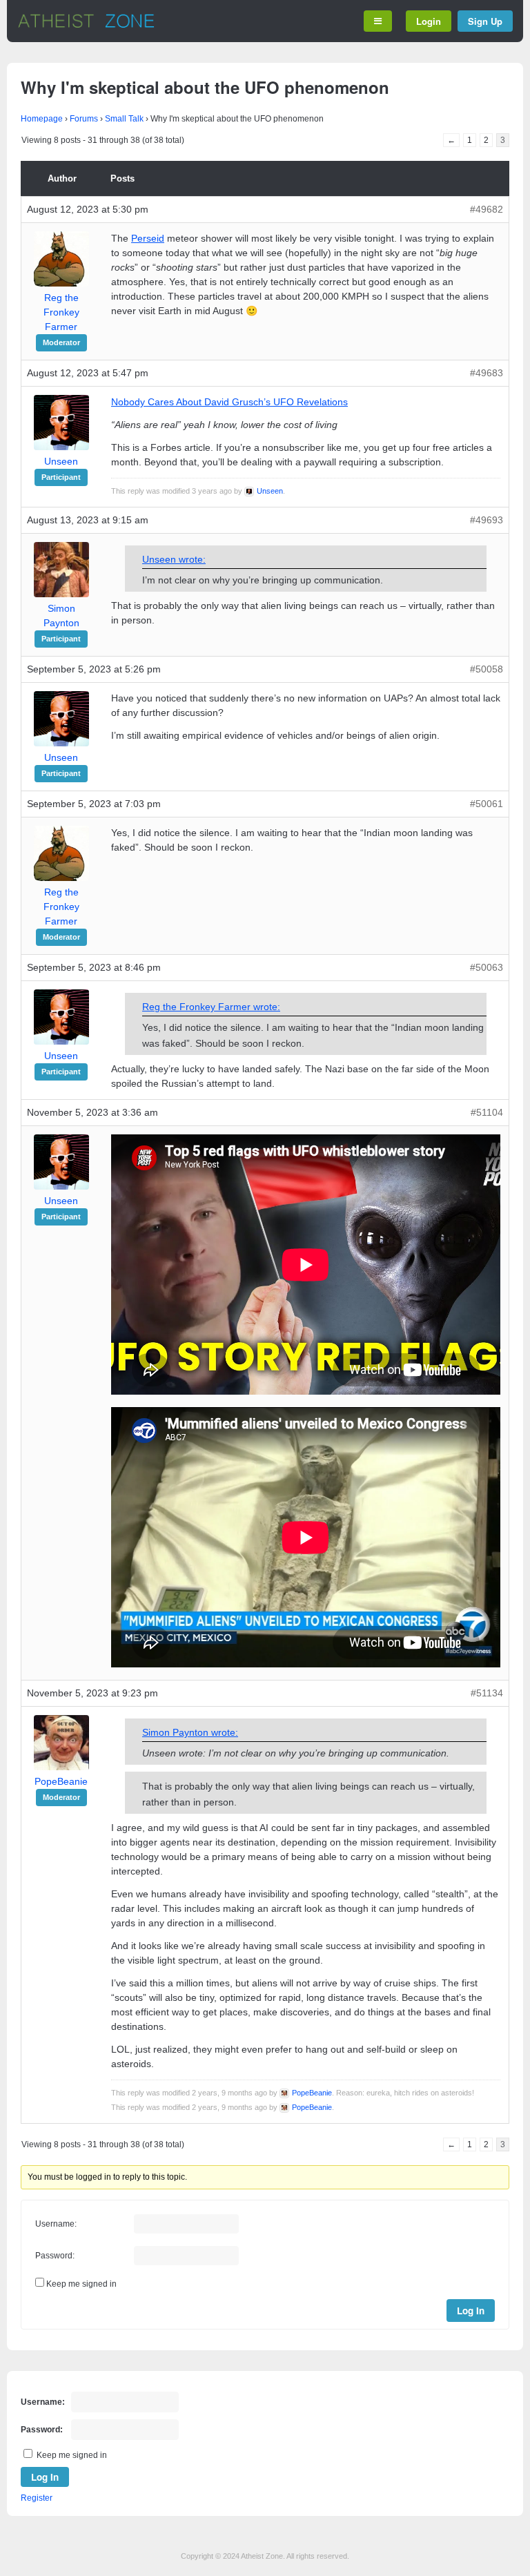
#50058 (487, 669)
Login (429, 21)
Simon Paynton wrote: (190, 1732)
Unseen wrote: (174, 559)
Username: (56, 2224)
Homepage (42, 119)
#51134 (487, 1693)
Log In (471, 2311)
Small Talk (124, 119)
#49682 (487, 209)
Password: (55, 2256)
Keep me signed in (81, 2284)
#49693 (487, 520)
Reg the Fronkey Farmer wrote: (211, 1007)
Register (37, 2498)
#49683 (487, 373)
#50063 (487, 967)
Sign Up (485, 21)
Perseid (148, 238)
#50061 (487, 804)
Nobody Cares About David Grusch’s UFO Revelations (229, 402)
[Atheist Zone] (86, 26)
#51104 (487, 1112)
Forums (84, 119)
